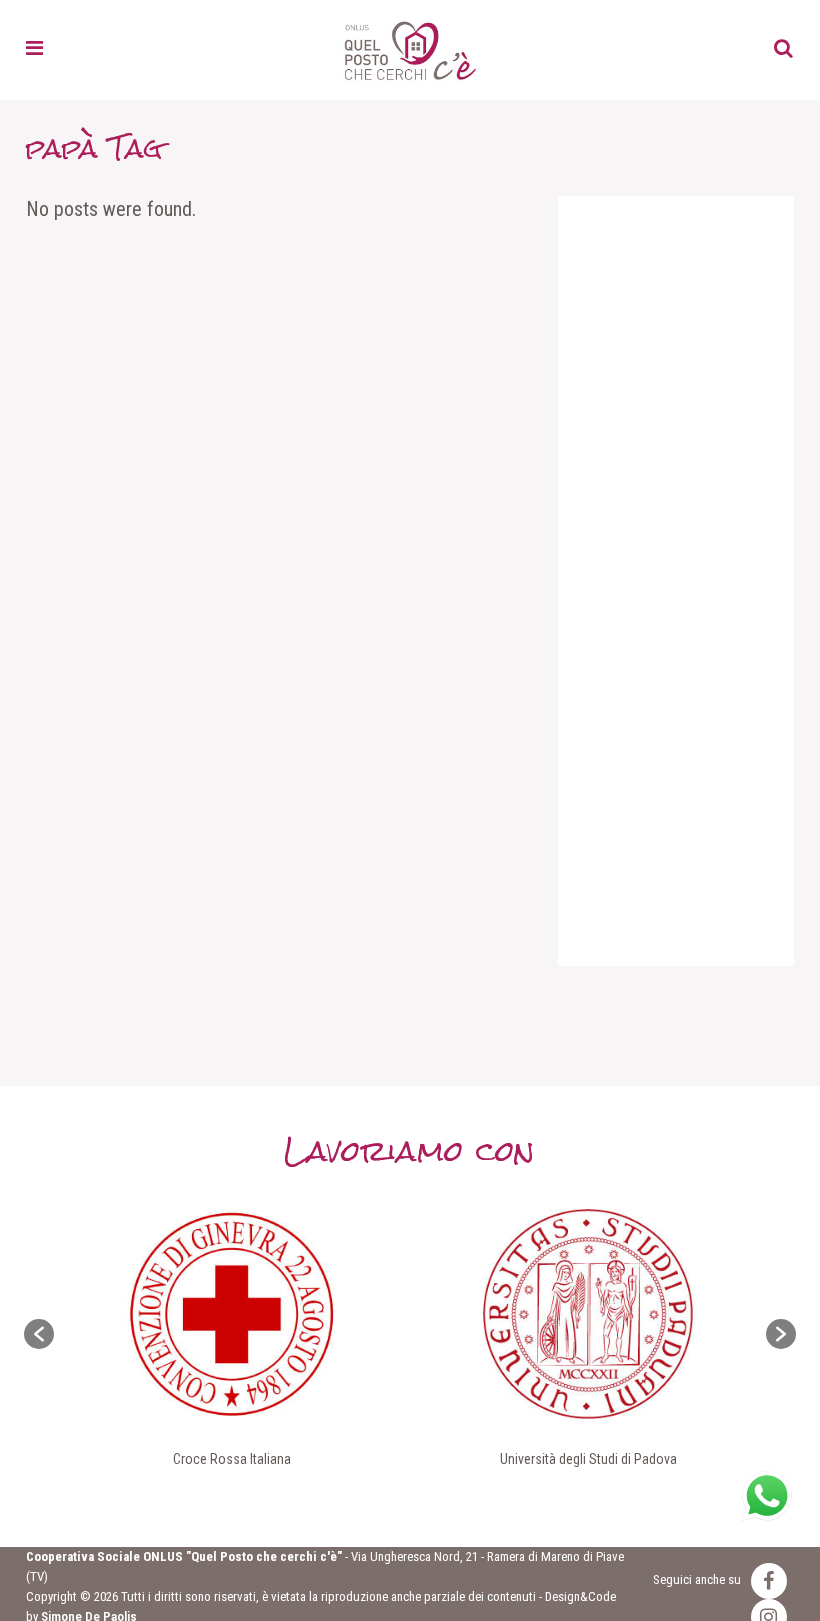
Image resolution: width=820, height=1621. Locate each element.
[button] (39, 1334)
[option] (232, 1334)
